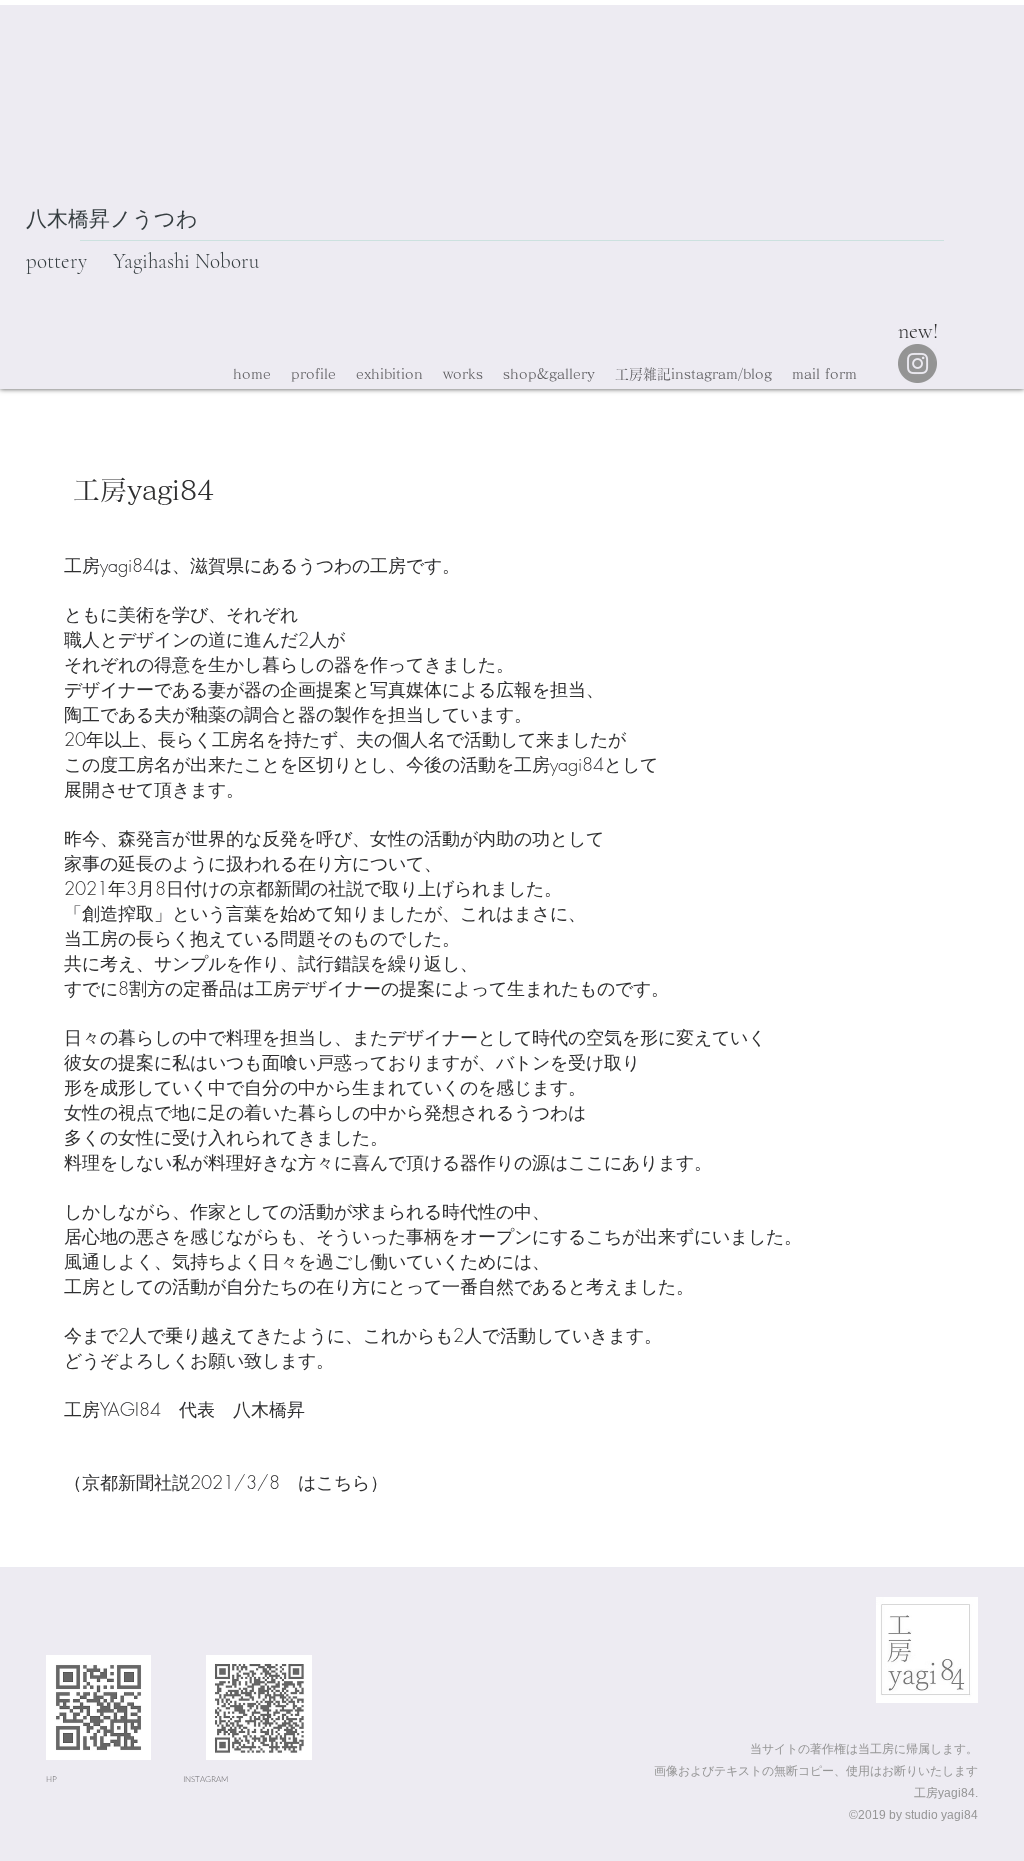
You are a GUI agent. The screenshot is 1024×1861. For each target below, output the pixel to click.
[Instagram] (917, 363)
